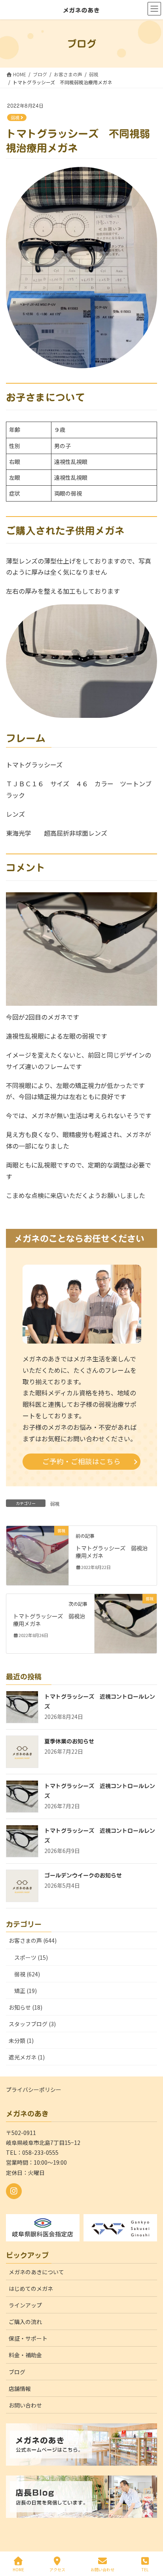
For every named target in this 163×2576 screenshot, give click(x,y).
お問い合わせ (25, 2405)
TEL (145, 2569)
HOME (18, 2569)
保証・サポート (28, 2338)
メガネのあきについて (36, 2272)
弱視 (15, 118)
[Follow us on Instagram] (14, 2191)
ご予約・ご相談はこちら (81, 1461)
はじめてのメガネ (31, 2288)
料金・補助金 (25, 2355)
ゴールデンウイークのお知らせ (83, 1876)
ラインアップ (25, 2305)
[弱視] (37, 1555)
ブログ (17, 2372)
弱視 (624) (27, 1974)
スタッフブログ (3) (32, 2024)
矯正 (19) (26, 1991)
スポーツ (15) (31, 1957)
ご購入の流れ (25, 2322)
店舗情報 (20, 2389)
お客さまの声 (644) (33, 1940)
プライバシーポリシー (34, 2090)
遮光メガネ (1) (27, 2057)
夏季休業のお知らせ (69, 1741)
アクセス (57, 2569)
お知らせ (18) (26, 2007)
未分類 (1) (21, 2040)
